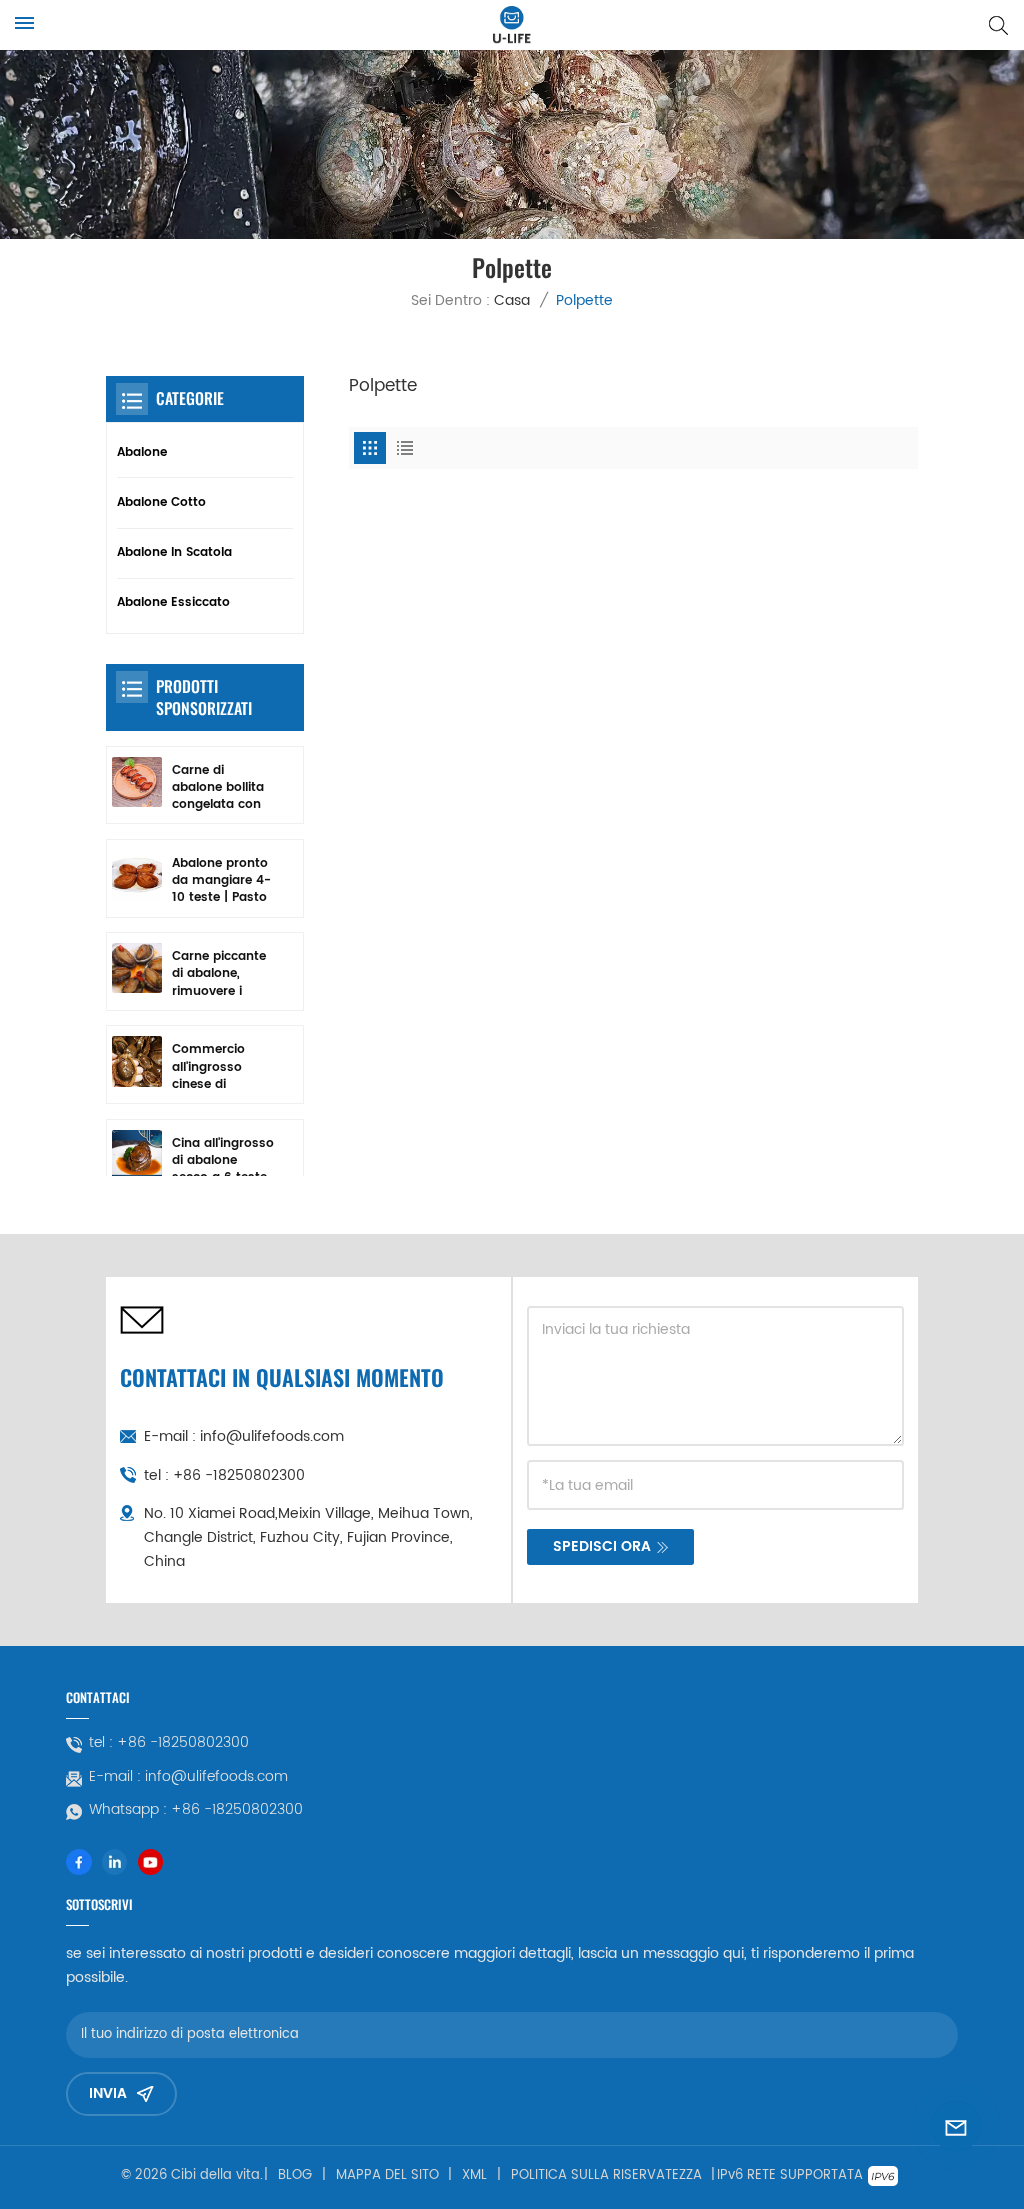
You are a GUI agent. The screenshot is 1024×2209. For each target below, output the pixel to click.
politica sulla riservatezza (606, 2176)
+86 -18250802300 (239, 1475)
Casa (512, 300)
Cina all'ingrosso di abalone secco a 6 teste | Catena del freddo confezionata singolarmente (223, 1161)
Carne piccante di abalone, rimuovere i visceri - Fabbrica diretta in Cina (221, 974)
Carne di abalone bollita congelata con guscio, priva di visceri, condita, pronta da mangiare (220, 788)
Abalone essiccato (173, 602)
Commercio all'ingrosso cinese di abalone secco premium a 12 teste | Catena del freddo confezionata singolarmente (217, 1067)
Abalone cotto (161, 502)
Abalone (142, 452)
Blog (295, 2176)
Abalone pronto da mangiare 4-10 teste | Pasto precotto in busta (221, 881)
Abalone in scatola (174, 552)
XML (474, 2176)
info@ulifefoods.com (272, 1436)
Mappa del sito (387, 2176)
